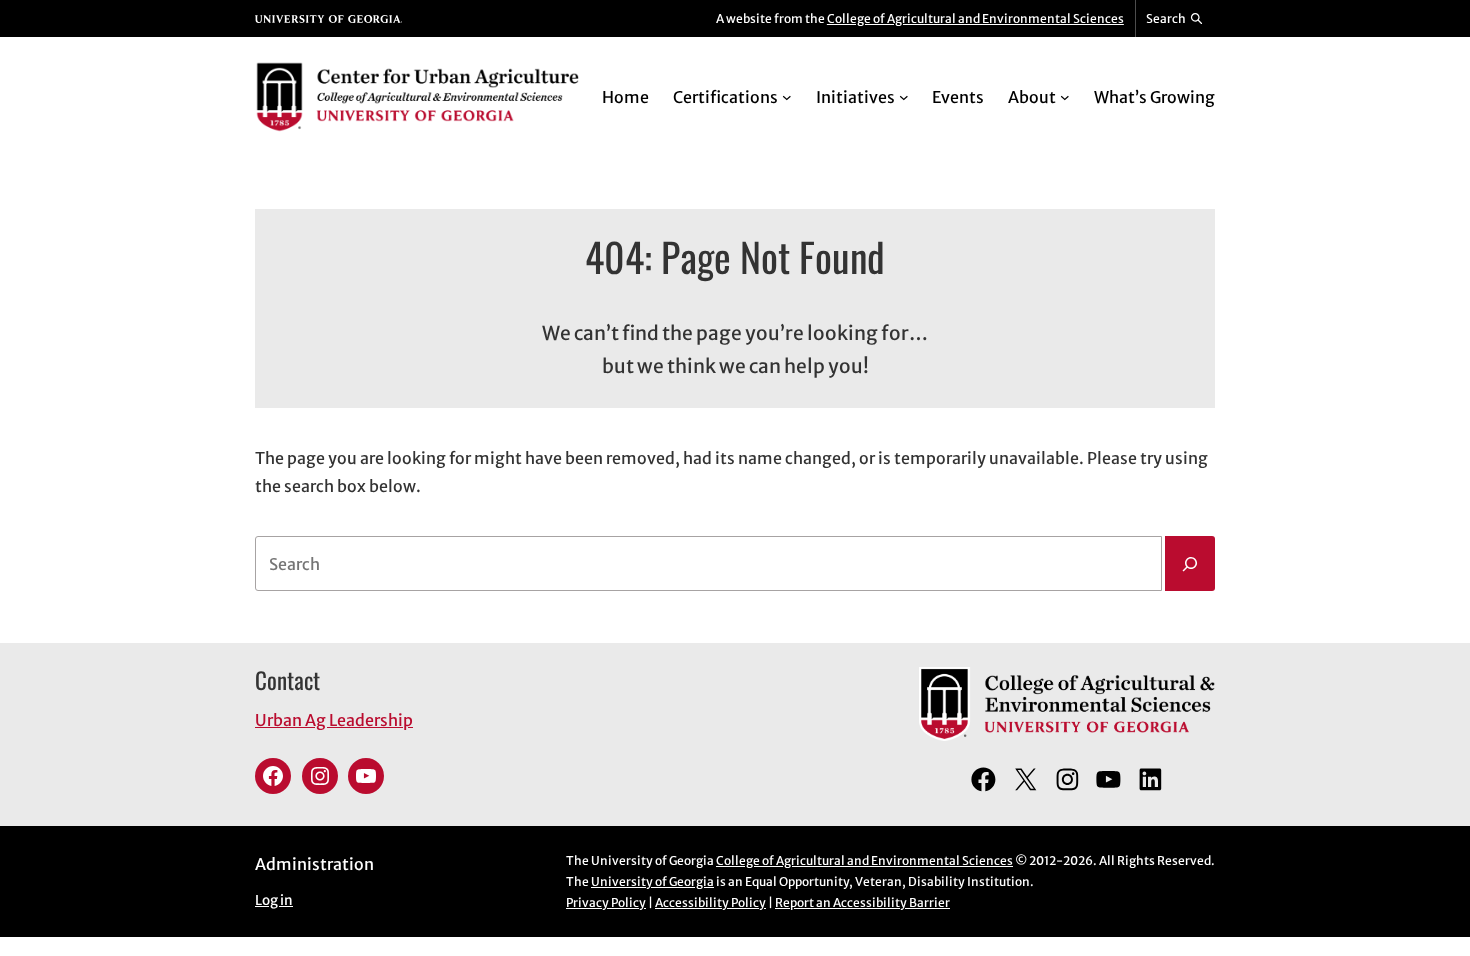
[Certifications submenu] (787, 97)
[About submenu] (1065, 97)
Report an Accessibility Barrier (862, 902)
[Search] (1190, 564)
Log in (274, 900)
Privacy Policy (606, 902)
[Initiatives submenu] (904, 97)
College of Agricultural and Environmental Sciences (975, 18)
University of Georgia (652, 881)
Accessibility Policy (710, 902)
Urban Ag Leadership (334, 720)
